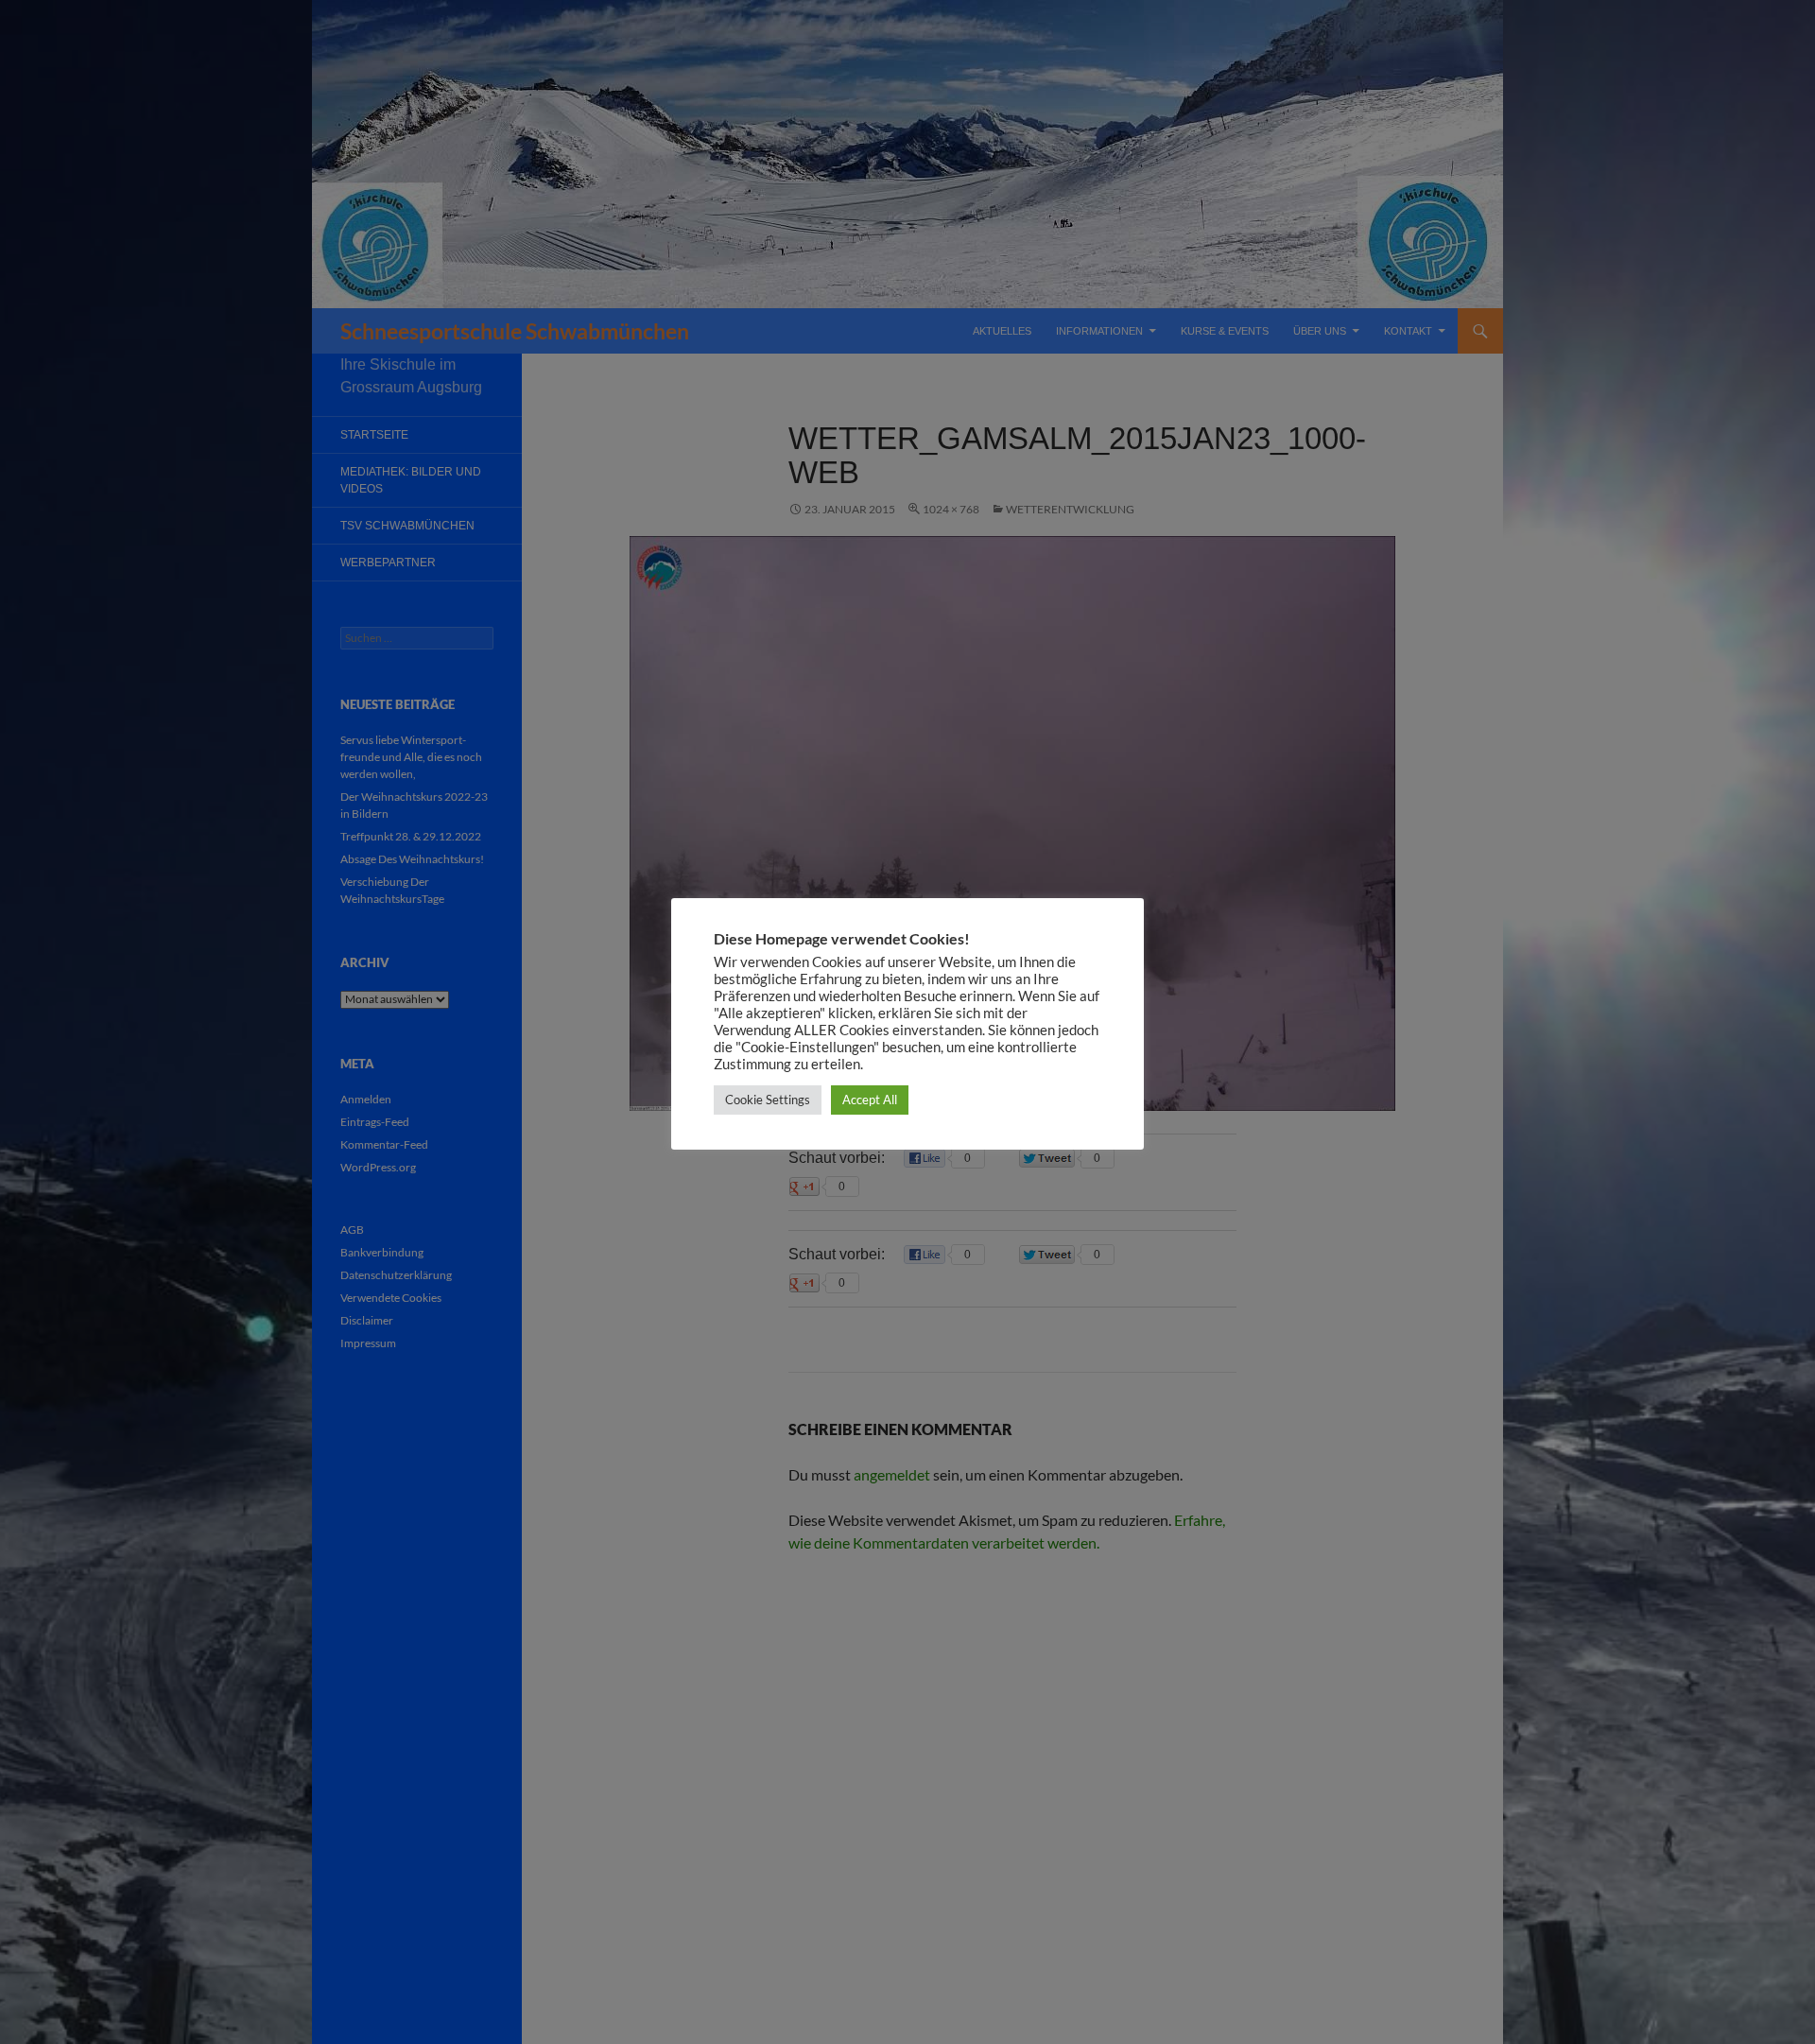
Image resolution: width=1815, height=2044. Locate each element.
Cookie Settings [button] (768, 1100)
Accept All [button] (870, 1100)
